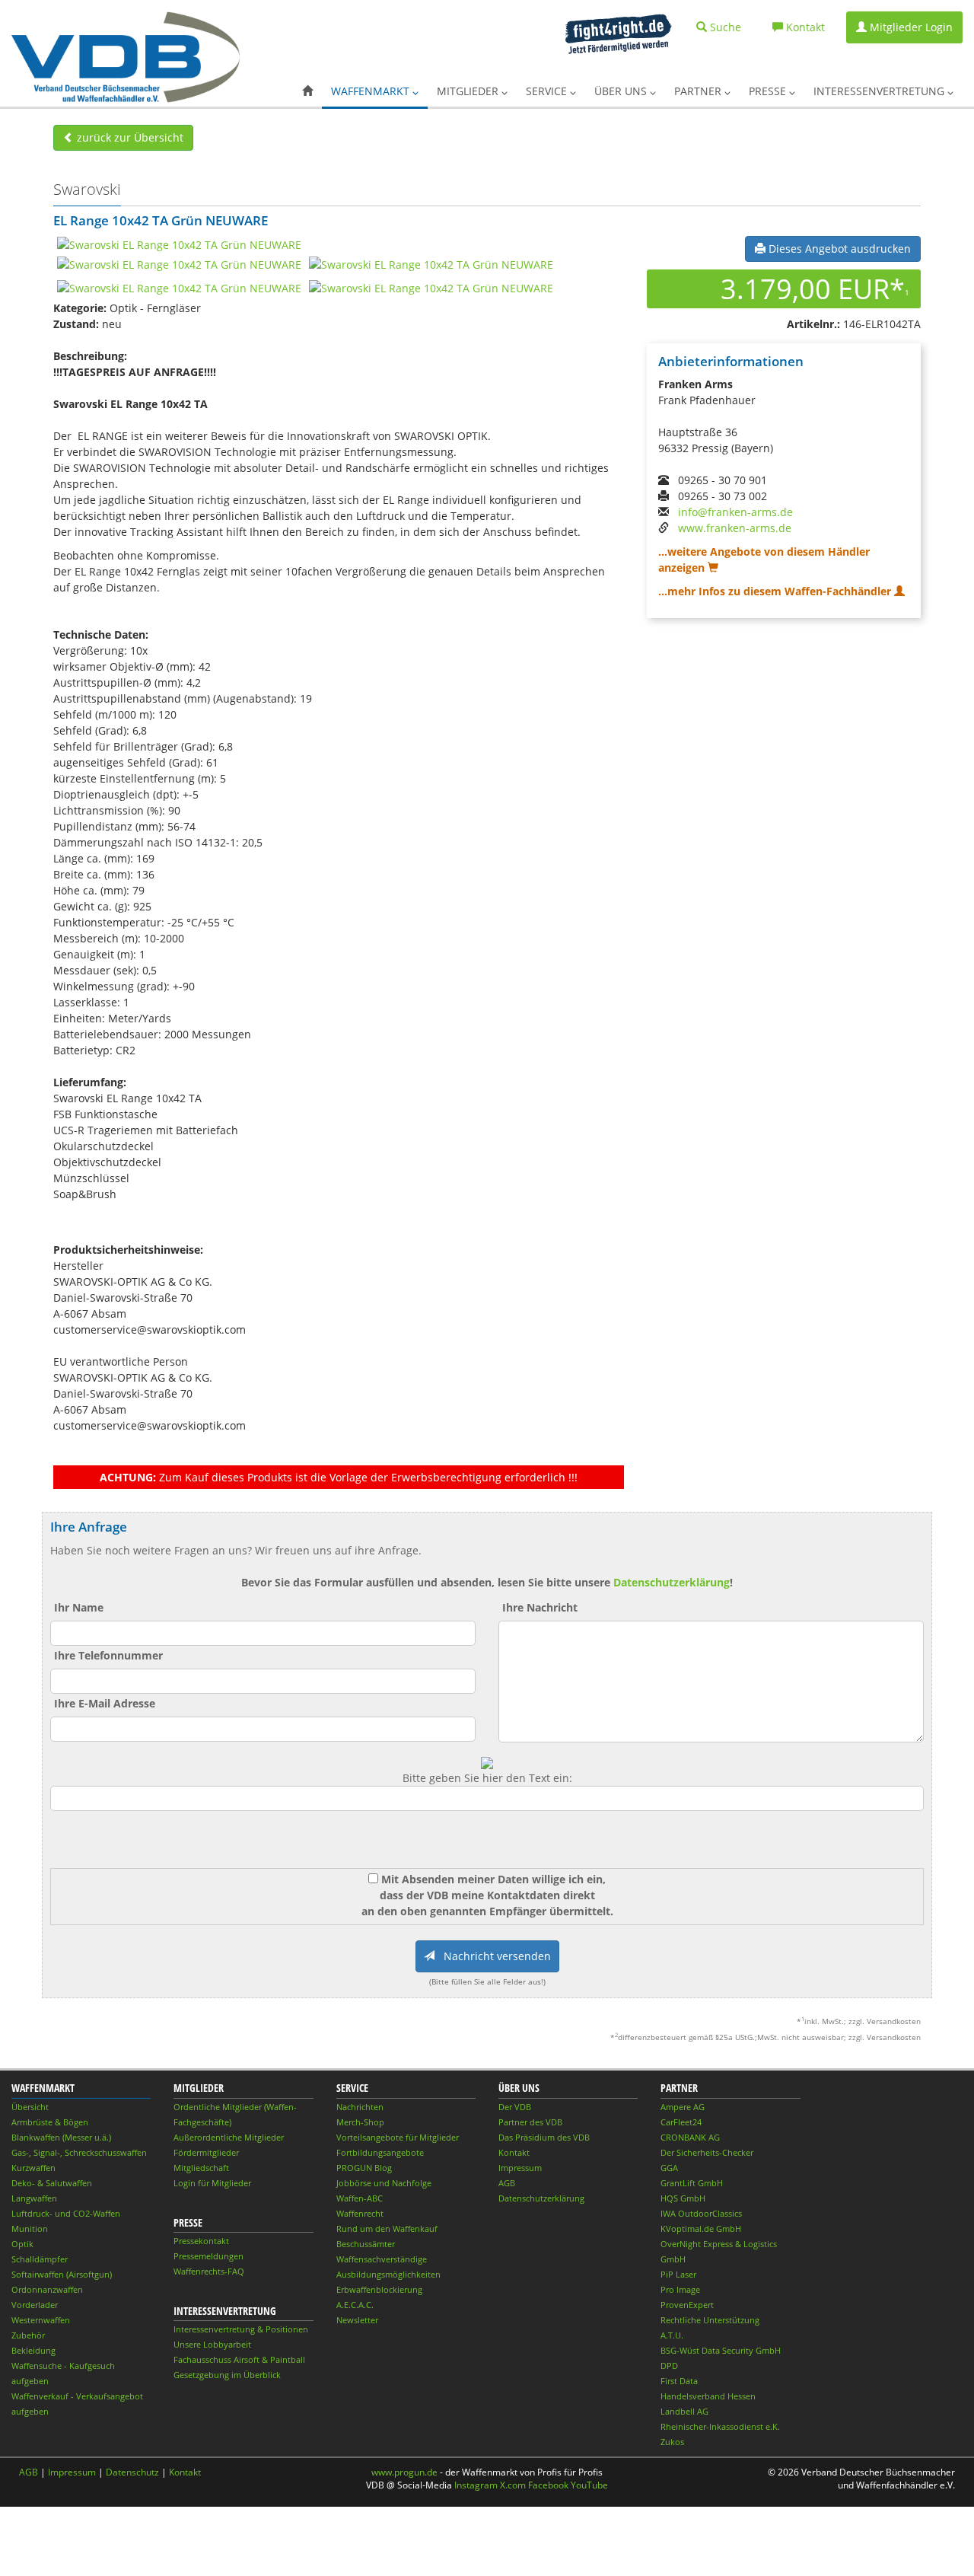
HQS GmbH (683, 2198)
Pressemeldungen (208, 2256)
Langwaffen (34, 2198)
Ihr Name (79, 1607)
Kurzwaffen (33, 2168)
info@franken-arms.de (735, 512)
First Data (679, 2381)
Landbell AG (684, 2411)
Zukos (672, 2442)
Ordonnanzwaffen (47, 2289)
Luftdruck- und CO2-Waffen (66, 2213)
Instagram (476, 2485)
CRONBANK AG (690, 2137)
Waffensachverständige (382, 2259)
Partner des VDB (530, 2122)
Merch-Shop (360, 2122)
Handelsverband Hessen (708, 2396)
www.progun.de (404, 2472)
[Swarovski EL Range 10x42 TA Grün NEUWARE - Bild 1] (179, 244)
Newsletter (357, 2320)
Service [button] (548, 91)
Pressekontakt (201, 2241)
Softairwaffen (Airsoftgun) (62, 2274)
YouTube (589, 2485)
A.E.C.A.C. (355, 2305)
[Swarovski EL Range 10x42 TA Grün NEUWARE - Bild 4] (179, 287)
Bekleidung (33, 2350)
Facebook (548, 2485)
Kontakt (514, 2152)
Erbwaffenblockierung (379, 2289)
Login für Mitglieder (212, 2183)
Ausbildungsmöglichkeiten (388, 2274)
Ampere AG (683, 2107)
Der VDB (515, 2107)
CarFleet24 (681, 2122)
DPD (669, 2366)
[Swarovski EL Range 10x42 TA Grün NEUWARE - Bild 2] (179, 264)
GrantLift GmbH (692, 2183)
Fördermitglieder (206, 2152)
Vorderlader (35, 2305)
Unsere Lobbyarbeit (212, 2344)
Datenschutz (132, 2472)
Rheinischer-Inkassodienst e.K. (720, 2426)
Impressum (520, 2168)
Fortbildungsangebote (380, 2152)
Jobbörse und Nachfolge (384, 2183)
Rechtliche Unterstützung (710, 2320)
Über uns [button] (622, 91)
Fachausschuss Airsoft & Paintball (239, 2359)
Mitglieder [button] (469, 91)
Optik (22, 2244)
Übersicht (30, 2107)
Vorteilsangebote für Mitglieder (398, 2137)
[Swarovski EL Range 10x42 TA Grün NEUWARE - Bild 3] (431, 264)
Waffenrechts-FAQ (209, 2271)
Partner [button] (699, 91)
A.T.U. (672, 2335)
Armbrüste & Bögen (50, 2122)
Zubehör (28, 2335)
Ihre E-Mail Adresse (105, 1703)
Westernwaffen (41, 2320)
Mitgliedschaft (201, 2168)
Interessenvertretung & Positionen (241, 2329)
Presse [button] (769, 91)
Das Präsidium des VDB (544, 2137)
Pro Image (680, 2289)
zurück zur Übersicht (129, 137)
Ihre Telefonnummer (108, 1655)
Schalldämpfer (40, 2259)
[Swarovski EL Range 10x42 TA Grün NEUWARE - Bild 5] (431, 287)
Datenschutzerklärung (672, 1582)
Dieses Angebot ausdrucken (838, 249)
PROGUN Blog (364, 2168)
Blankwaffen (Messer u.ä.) (61, 2137)
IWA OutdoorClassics (701, 2213)
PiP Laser (678, 2274)
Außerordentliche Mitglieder (229, 2137)
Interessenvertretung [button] (880, 91)
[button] (307, 91)
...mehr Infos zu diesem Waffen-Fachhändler (776, 591)
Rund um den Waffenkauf (387, 2228)
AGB (507, 2183)
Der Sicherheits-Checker (707, 2152)
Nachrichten (360, 2107)
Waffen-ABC (360, 2198)
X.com (513, 2485)
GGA (669, 2168)
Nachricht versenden (493, 1956)
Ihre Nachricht (540, 1607)
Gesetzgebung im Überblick (227, 2375)
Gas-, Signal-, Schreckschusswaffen (79, 2152)
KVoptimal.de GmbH (701, 2228)
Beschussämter (366, 2244)
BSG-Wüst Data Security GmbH (721, 2350)
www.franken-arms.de (735, 528)
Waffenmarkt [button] (372, 91)
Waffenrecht (360, 2213)
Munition (30, 2228)
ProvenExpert (687, 2305)
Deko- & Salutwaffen (52, 2183)
